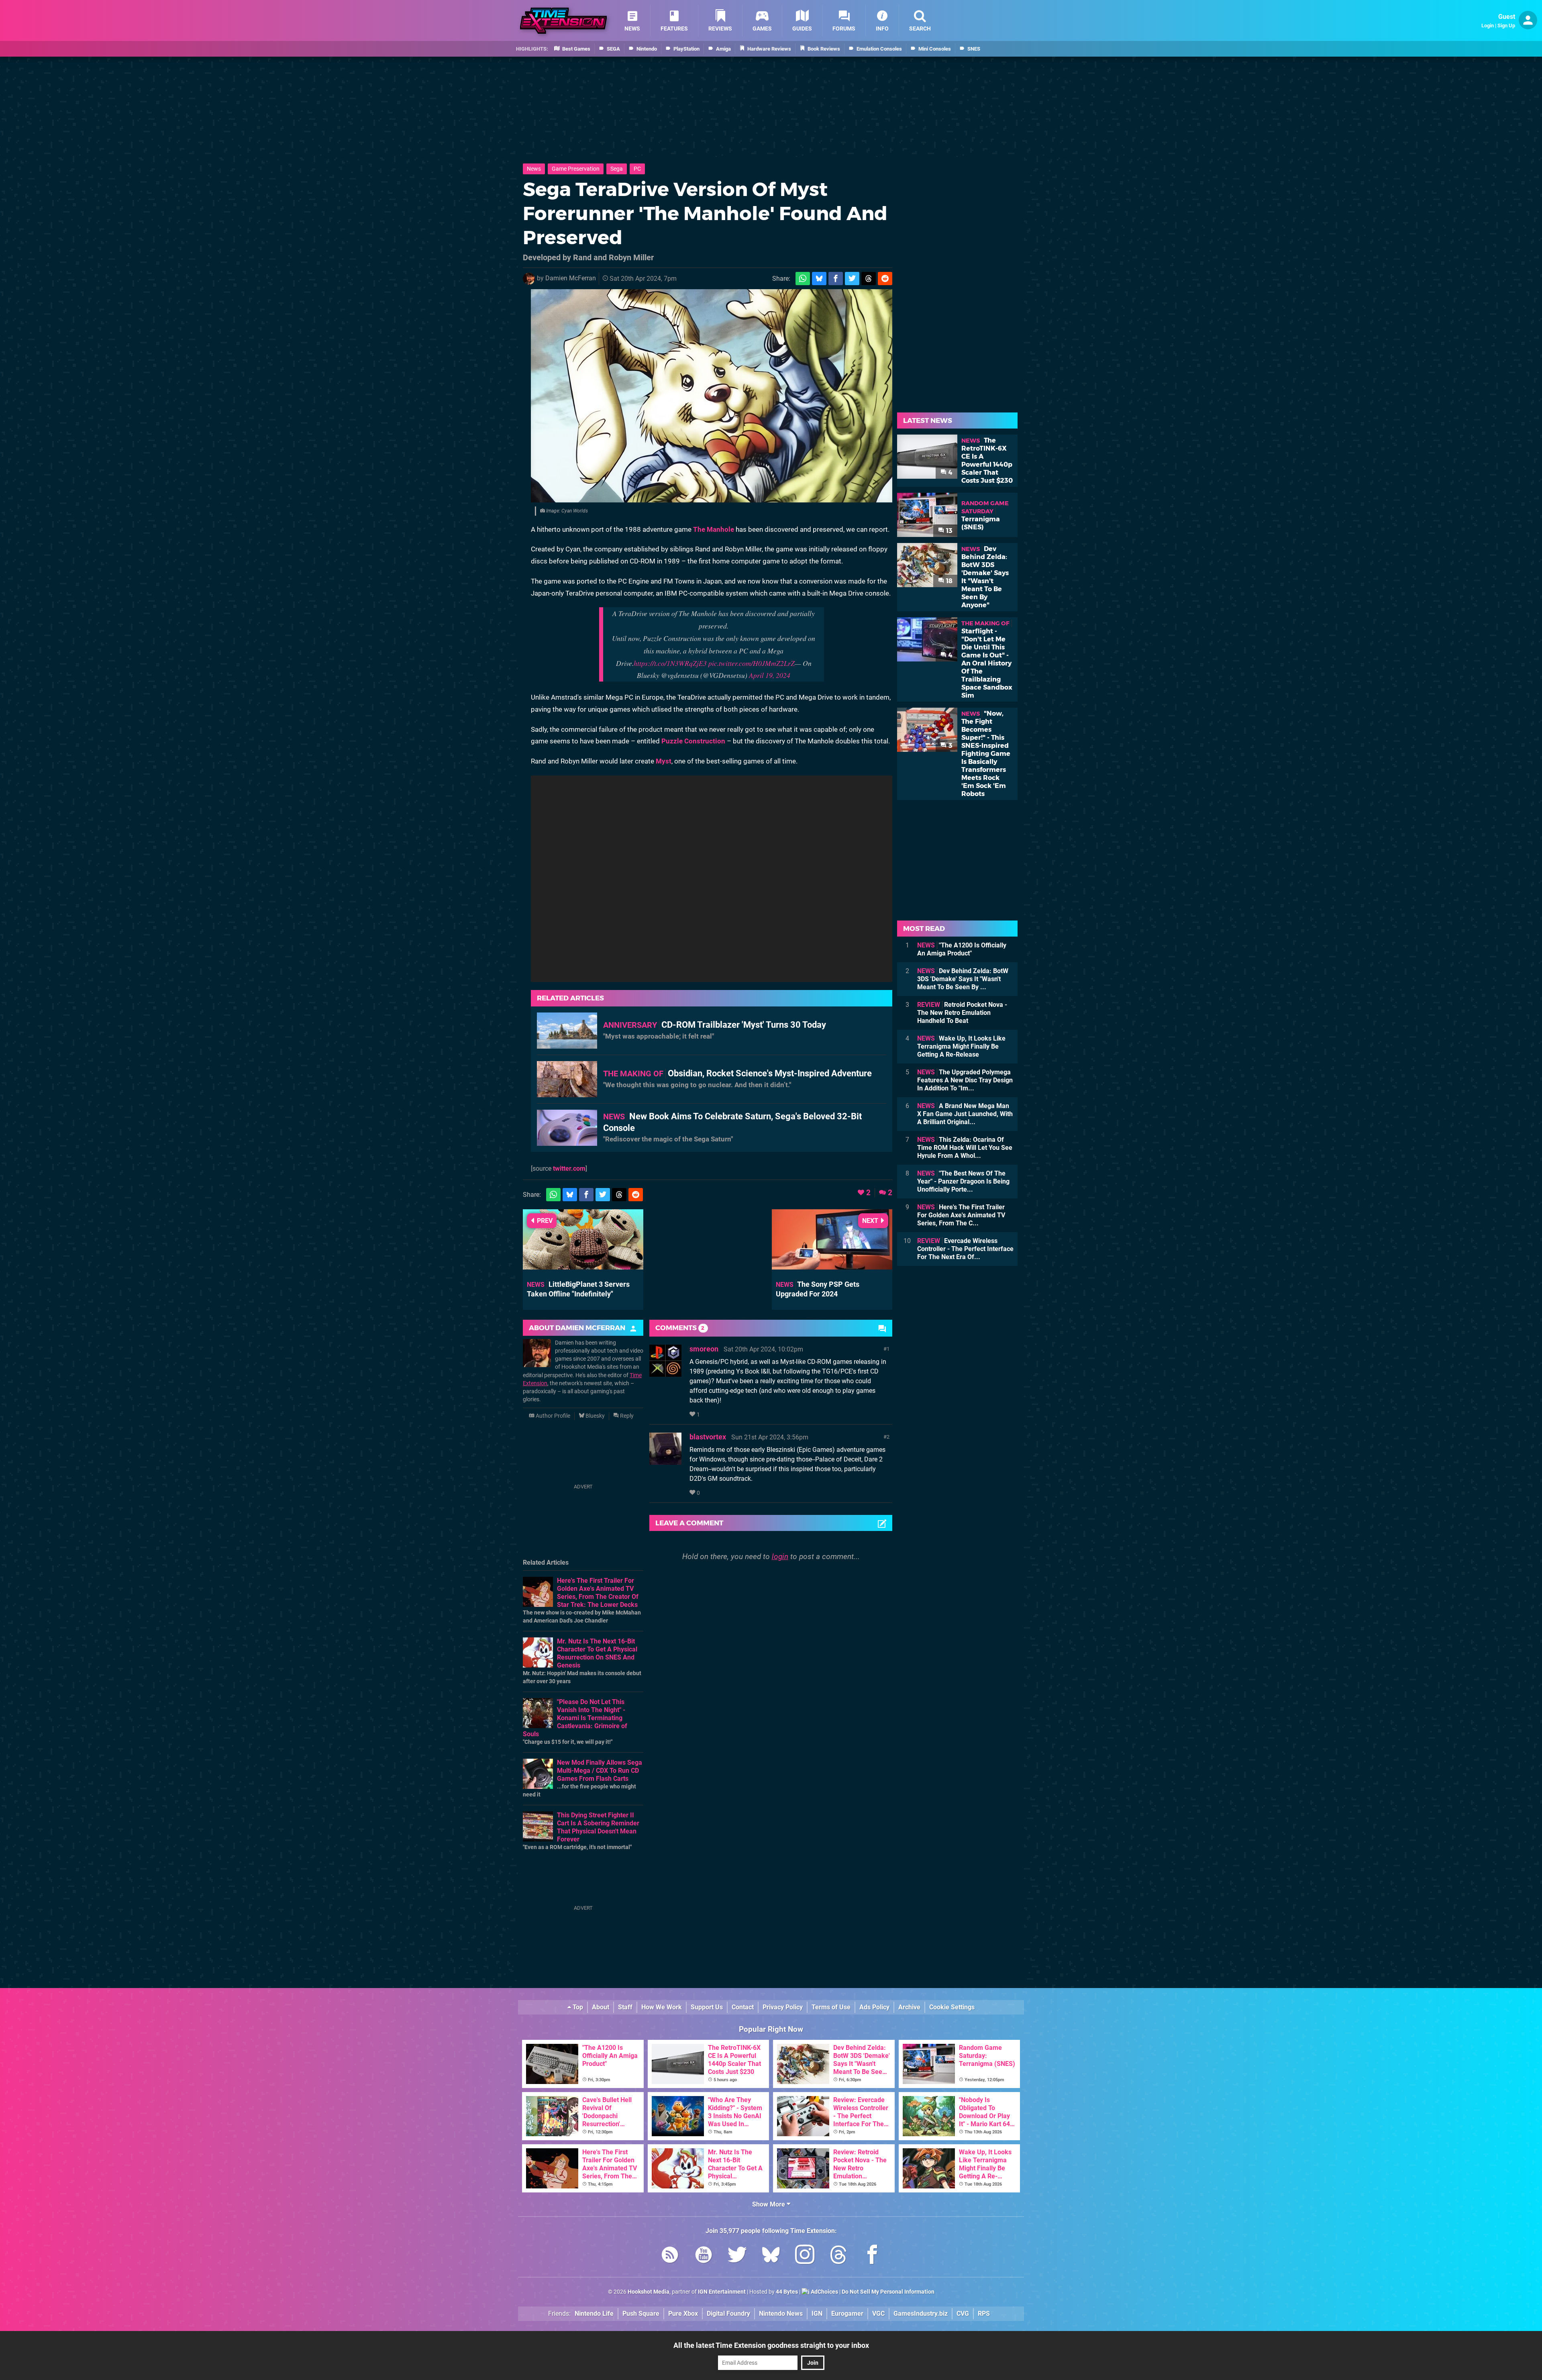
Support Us (707, 2007)
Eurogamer (847, 2314)
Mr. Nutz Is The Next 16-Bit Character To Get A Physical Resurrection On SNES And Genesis (597, 1653)
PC (637, 169)
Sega (617, 169)
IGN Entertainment (722, 2292)
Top (577, 2007)
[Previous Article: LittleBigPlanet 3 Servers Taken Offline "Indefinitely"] (583, 1266)
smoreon (704, 1349)
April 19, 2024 (770, 675)
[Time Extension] (563, 21)
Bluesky (595, 1416)
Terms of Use (831, 2007)
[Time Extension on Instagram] (805, 2256)
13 (948, 531)
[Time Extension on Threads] (838, 2256)
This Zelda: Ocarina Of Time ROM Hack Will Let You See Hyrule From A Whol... (965, 1148)
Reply (626, 1416)
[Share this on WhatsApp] (803, 279)
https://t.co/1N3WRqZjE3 (670, 663)
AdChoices (824, 2292)
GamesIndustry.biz (921, 2314)
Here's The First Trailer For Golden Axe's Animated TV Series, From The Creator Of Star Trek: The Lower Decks (598, 1593)
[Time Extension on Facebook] (872, 2256)
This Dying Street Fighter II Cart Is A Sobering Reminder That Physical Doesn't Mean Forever (598, 1827)
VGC (878, 2314)
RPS (984, 2314)
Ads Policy (874, 2007)
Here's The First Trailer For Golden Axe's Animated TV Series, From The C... (961, 1215)
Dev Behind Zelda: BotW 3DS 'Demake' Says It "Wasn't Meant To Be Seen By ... (963, 979)
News (534, 169)
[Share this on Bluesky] (819, 279)
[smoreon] (665, 1373)
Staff (625, 2007)
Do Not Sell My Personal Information (888, 2292)
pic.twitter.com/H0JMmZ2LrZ (752, 663)
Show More (769, 2204)
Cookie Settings (952, 2007)
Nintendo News (781, 2314)
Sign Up (1506, 26)
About (601, 2007)
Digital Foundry (728, 2314)
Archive (909, 2007)
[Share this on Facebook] (836, 279)
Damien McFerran (571, 278)
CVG (963, 2314)
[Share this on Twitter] (852, 279)
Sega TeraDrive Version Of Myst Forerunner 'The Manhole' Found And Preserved (705, 213)
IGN (817, 2314)
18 (948, 581)
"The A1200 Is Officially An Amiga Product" (962, 949)
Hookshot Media (649, 2292)
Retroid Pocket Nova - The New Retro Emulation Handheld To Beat (962, 1013)
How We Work (662, 2007)
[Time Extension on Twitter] (737, 2256)
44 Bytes (787, 2292)
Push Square (641, 2314)
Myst (664, 761)
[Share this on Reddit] (885, 279)
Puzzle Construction (693, 741)
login (780, 1556)
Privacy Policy (783, 2007)
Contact (743, 2007)
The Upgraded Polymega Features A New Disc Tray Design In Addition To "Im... (965, 1080)
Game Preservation (576, 169)
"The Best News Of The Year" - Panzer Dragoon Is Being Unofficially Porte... (963, 1181)
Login (1488, 26)
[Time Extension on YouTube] (704, 2256)
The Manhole (714, 529)
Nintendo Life (594, 2314)
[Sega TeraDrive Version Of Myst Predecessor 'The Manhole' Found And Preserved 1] (712, 396)
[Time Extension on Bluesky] (771, 2256)
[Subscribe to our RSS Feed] (670, 2256)
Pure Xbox (683, 2314)
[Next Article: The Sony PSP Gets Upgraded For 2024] (832, 1266)
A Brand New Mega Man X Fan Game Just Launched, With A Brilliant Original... (965, 1114)
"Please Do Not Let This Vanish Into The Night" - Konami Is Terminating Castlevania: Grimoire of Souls (575, 1718)
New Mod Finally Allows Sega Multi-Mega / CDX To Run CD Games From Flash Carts (600, 1771)
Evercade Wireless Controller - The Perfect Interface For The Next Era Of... (965, 1249)
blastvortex (708, 1437)
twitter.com (569, 1169)
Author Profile (552, 1416)
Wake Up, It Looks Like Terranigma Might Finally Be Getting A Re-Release (961, 1046)
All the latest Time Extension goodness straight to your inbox (771, 2345)
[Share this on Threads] (869, 279)
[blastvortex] (665, 1461)
